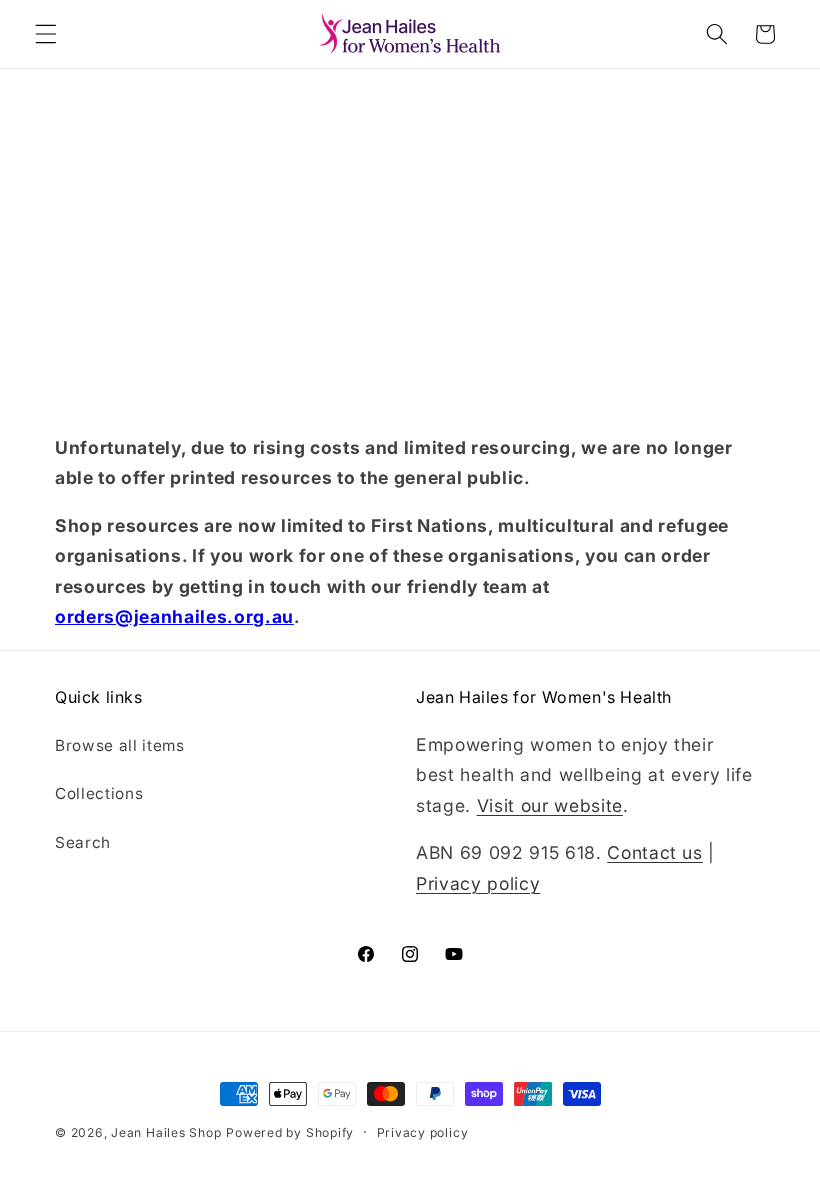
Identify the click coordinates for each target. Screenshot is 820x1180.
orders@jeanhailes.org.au (174, 616)
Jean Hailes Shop (166, 1132)
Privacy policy (478, 883)
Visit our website (550, 805)
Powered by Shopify (290, 1132)
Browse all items (120, 745)
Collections (99, 793)
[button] (46, 34)
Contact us (655, 852)
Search (83, 842)
